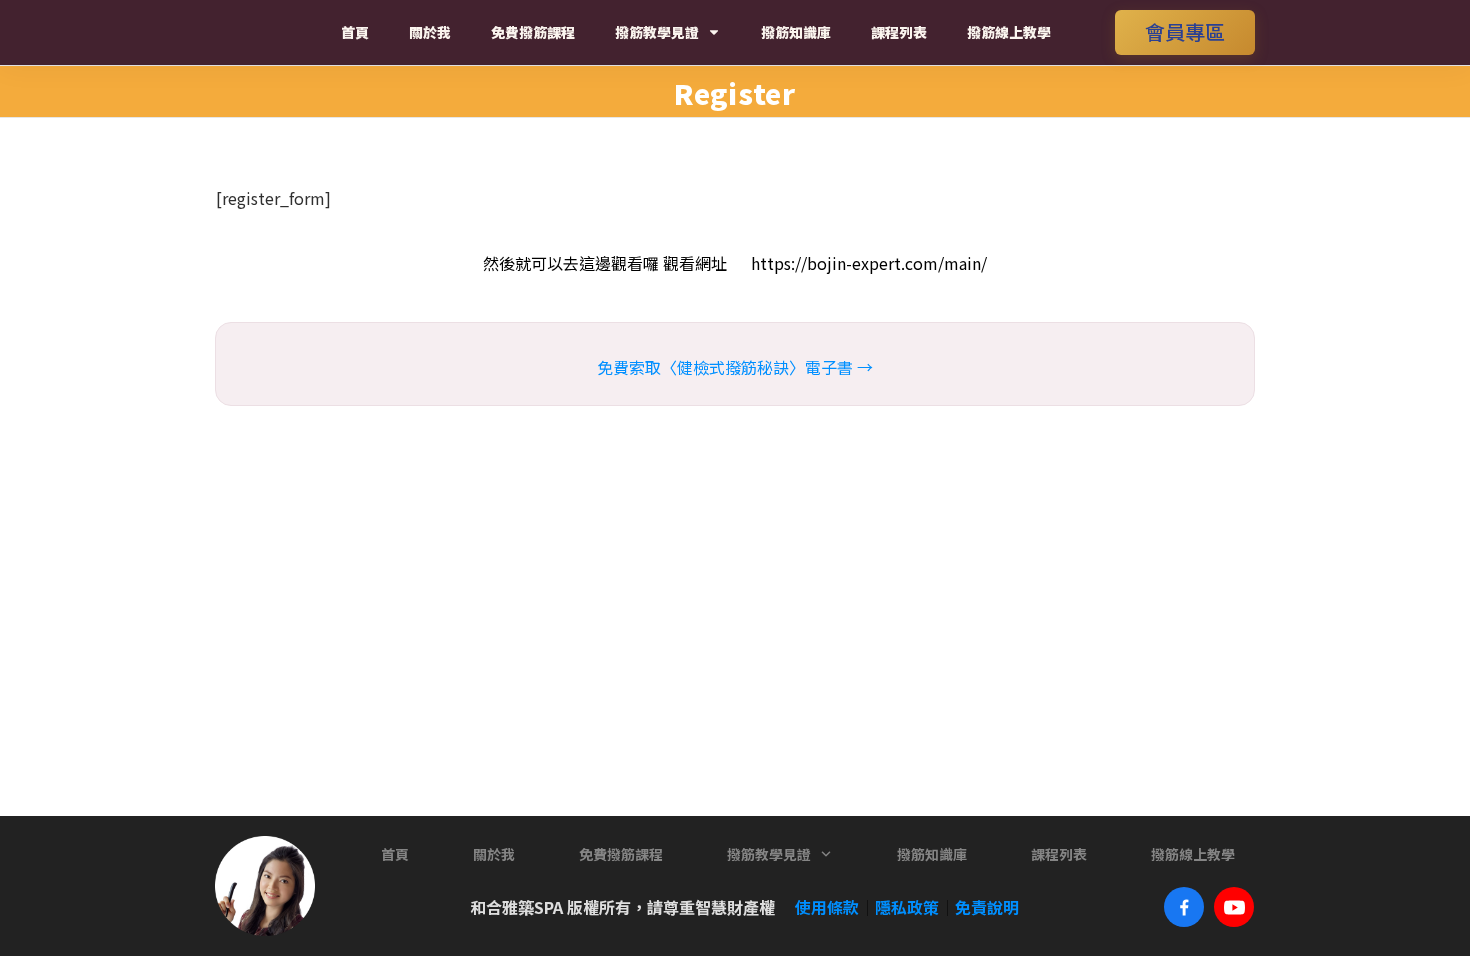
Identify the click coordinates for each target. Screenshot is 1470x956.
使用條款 (819, 907)
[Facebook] (1184, 907)
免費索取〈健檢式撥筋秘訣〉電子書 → (735, 367)
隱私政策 (907, 907)
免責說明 (987, 907)
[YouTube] (1234, 907)
